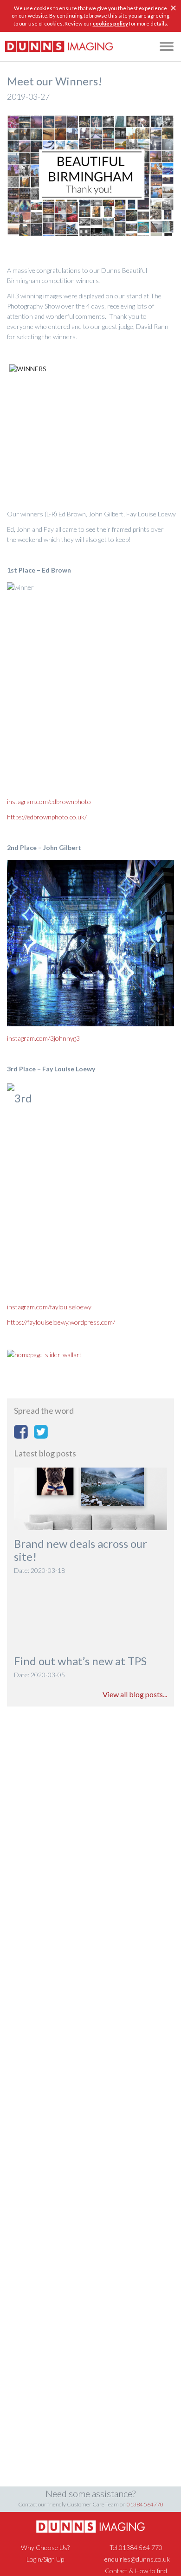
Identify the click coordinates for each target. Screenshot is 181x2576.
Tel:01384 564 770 (136, 2547)
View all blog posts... (135, 1694)
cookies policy (110, 23)
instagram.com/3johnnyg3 (43, 1038)
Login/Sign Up (45, 2559)
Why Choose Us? (45, 2547)
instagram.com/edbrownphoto (49, 802)
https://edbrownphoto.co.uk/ (47, 817)
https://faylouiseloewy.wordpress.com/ (61, 1322)
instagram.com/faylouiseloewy (49, 1307)
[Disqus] (90, 1836)
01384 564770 (145, 2504)
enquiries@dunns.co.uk (137, 2559)
